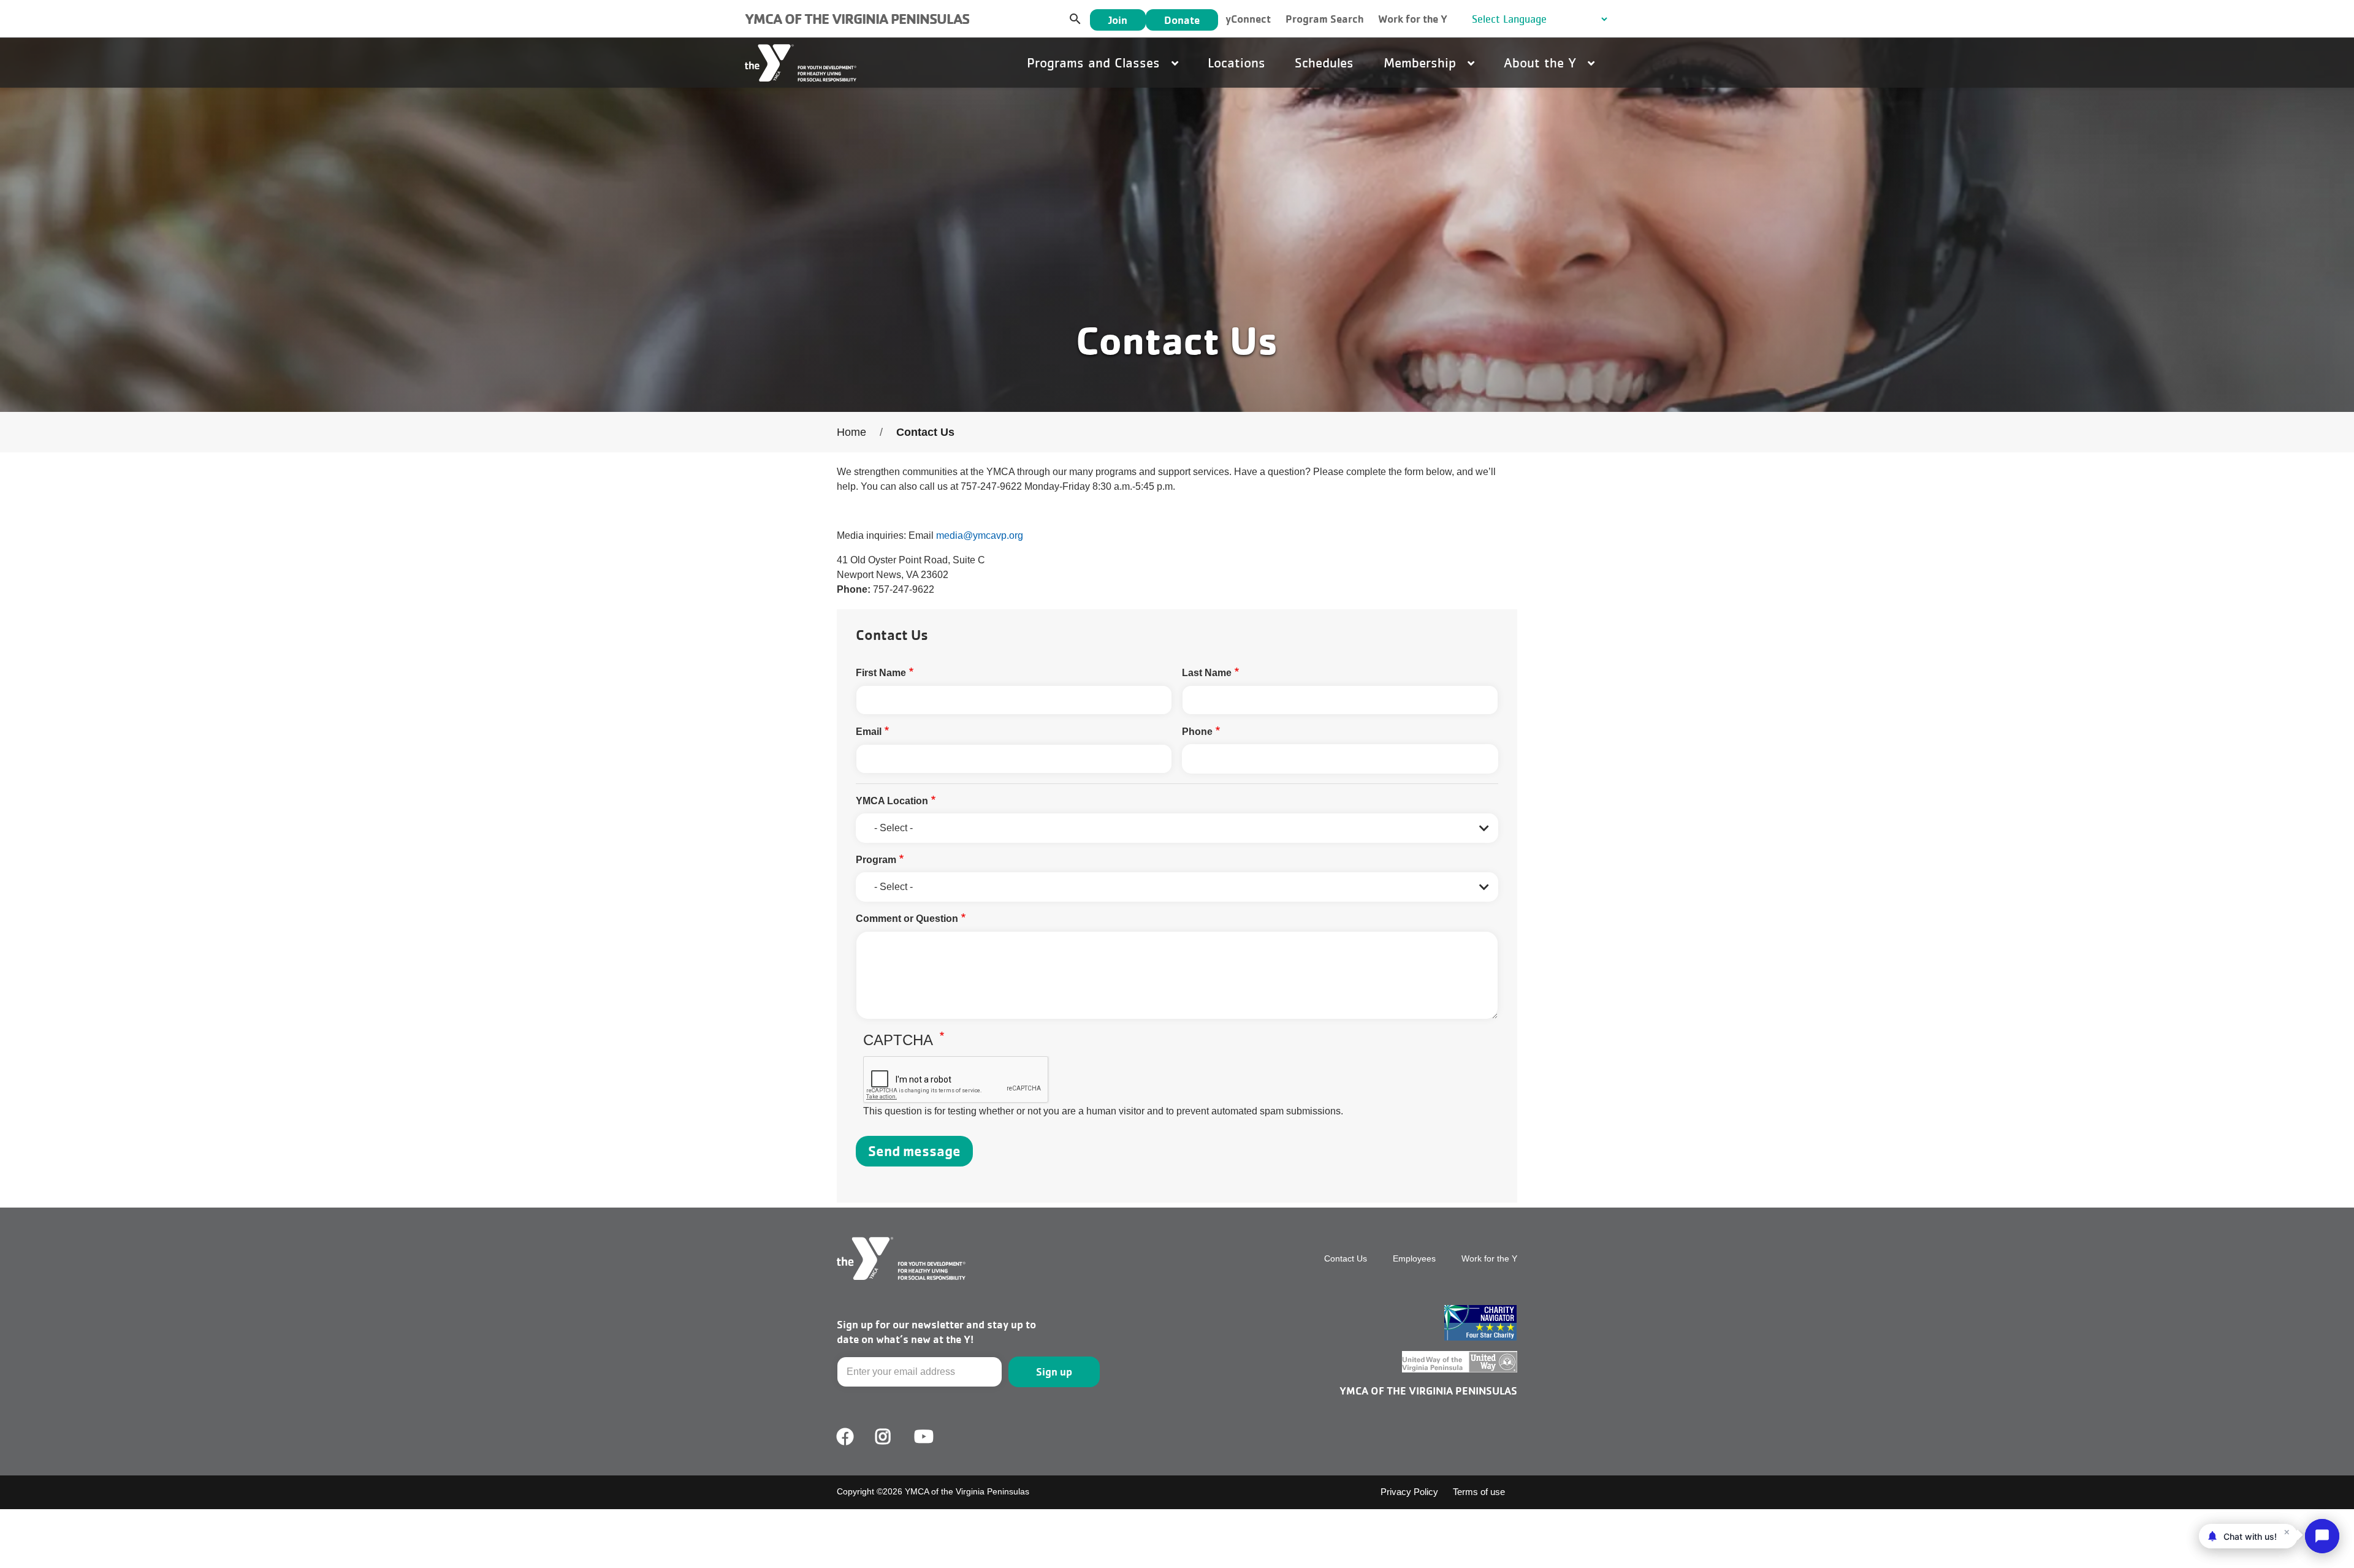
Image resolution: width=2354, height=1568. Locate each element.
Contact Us (1346, 1258)
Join (1118, 20)
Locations (1236, 63)
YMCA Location (892, 801)
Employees (1414, 1258)
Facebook (845, 1437)
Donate (1182, 20)
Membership (1422, 63)
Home (851, 432)
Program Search (1324, 19)
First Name (881, 673)
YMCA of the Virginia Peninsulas (857, 19)
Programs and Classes (1095, 63)
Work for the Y (1413, 19)
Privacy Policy (1409, 1492)
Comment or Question (907, 919)
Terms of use (1479, 1492)
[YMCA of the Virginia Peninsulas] (801, 63)
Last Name (1207, 673)
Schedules (1324, 63)
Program (876, 860)
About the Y (1542, 63)
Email (869, 732)
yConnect (1248, 19)
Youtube (923, 1437)
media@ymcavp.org (980, 535)
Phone (1197, 732)
